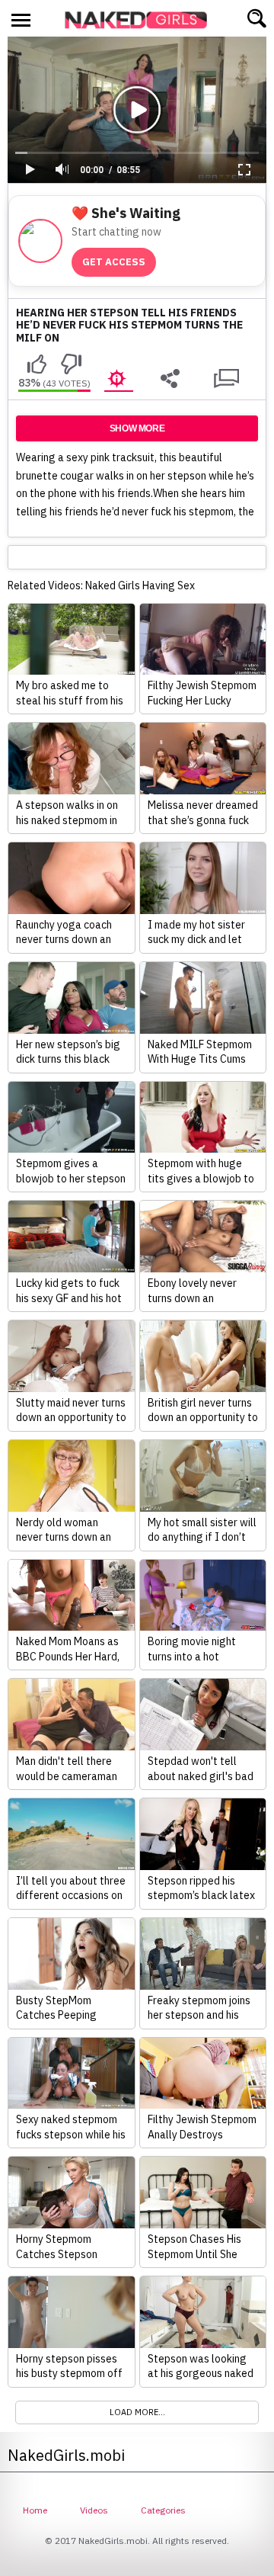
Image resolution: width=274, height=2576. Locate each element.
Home (35, 2510)
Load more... (137, 2412)
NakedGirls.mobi (141, 20)
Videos (94, 2510)
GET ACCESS (114, 262)
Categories (163, 2510)
